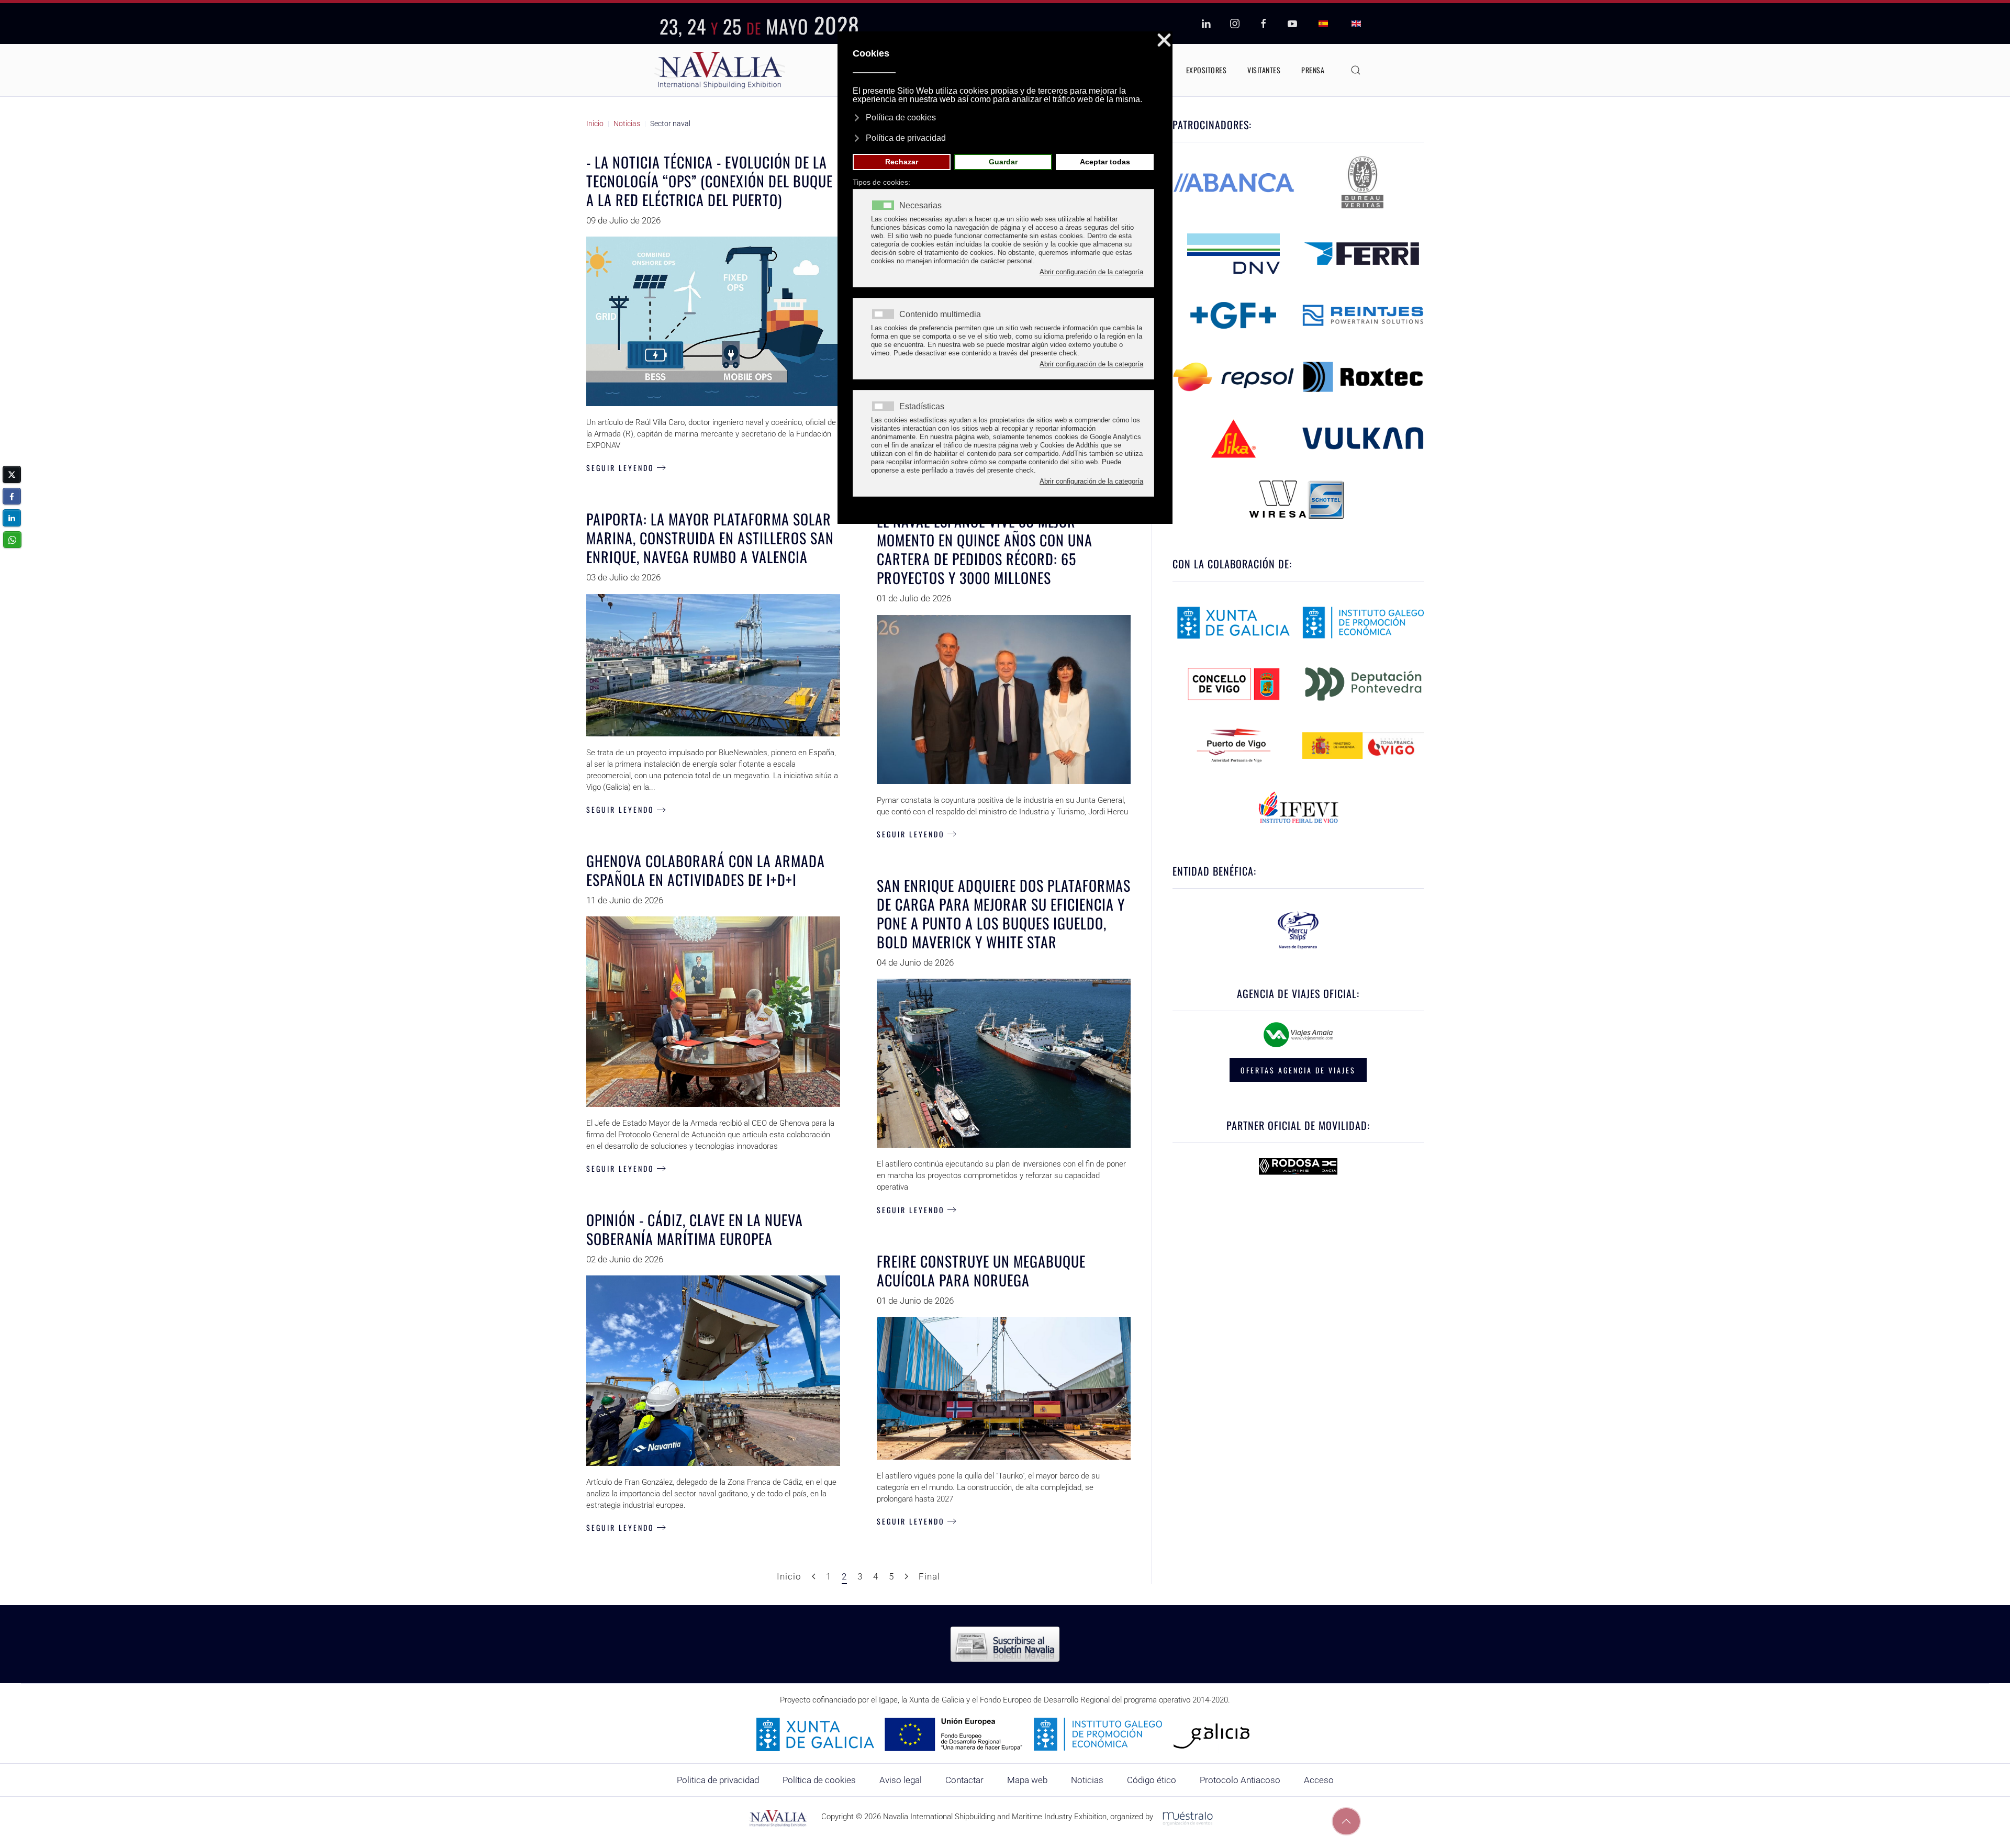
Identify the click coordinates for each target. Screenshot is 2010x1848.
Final (929, 1576)
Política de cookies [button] (901, 117)
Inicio (789, 1576)
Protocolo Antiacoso (1240, 1780)
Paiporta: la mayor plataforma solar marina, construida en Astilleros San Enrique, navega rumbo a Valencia (710, 538)
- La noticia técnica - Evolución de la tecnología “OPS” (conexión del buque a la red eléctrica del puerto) (710, 181)
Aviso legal (901, 1780)
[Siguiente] (906, 1577)
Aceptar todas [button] (1105, 162)
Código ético (1152, 1780)
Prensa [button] (1313, 70)
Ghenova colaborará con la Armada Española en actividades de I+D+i (706, 870)
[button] (1356, 70)
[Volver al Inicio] (720, 70)
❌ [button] (1164, 41)
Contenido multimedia (940, 315)
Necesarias (920, 206)
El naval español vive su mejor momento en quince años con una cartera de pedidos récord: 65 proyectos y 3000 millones (985, 549)
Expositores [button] (1207, 70)
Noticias (1087, 1780)
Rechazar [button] (902, 162)
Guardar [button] (1003, 162)
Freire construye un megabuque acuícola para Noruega (981, 1270)
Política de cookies (819, 1780)
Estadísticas (922, 407)
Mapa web (1027, 1780)
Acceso (1319, 1780)
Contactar (964, 1780)
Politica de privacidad (718, 1780)
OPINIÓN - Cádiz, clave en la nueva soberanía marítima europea (695, 1229)
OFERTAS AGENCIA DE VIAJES (1298, 1070)
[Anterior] (814, 1577)
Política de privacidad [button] (906, 138)
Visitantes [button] (1264, 70)
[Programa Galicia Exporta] (1005, 1734)
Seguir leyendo (620, 468)
